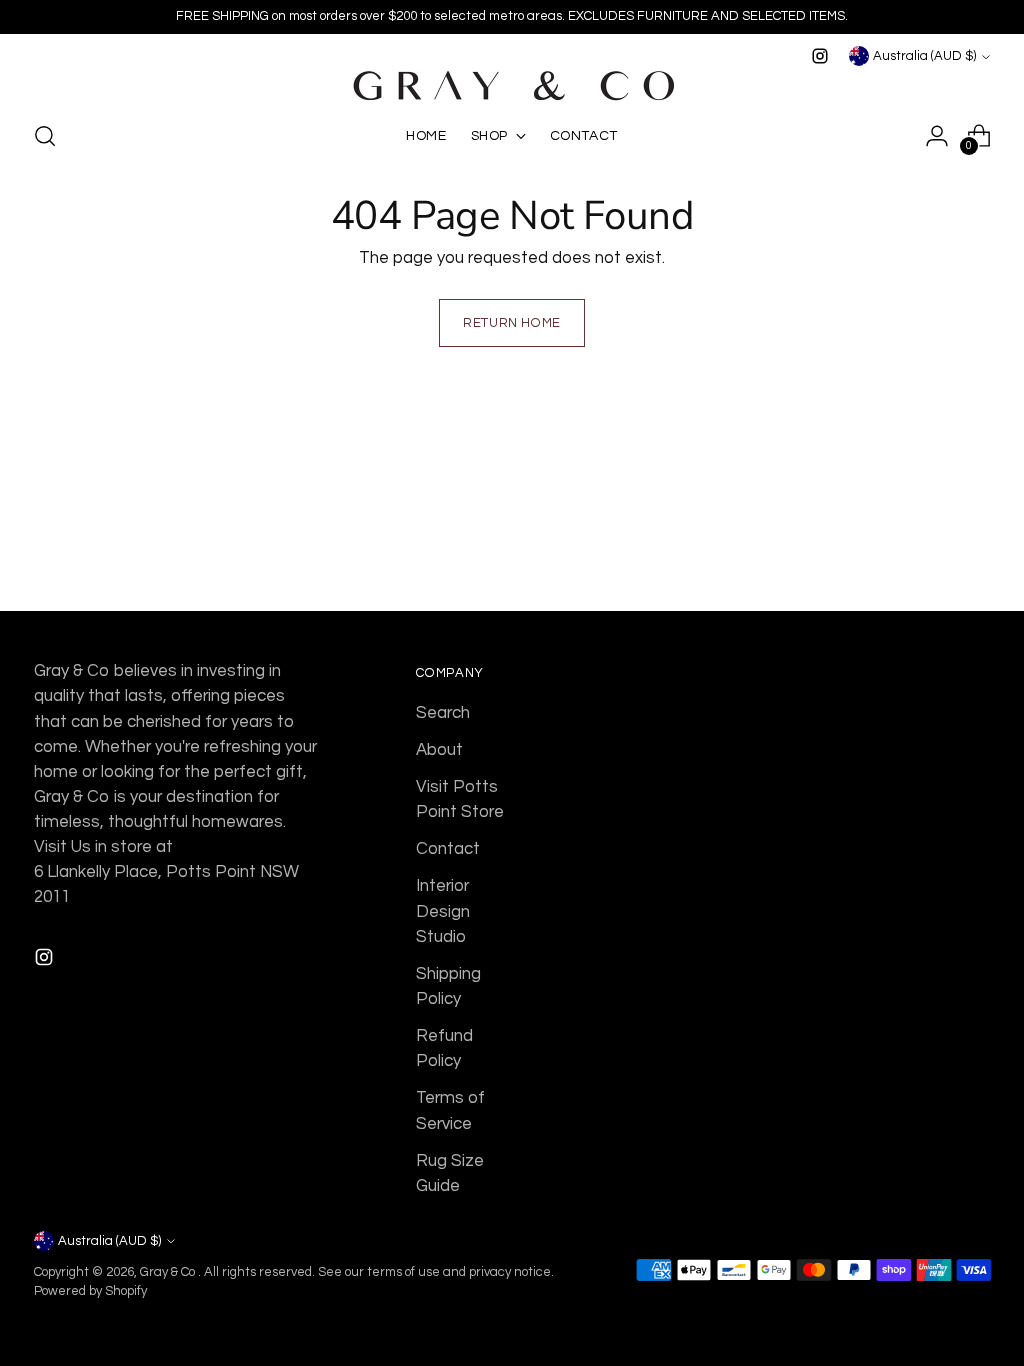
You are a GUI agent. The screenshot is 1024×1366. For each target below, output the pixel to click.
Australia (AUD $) (924, 56)
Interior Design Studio (443, 911)
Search (443, 713)
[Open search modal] (45, 136)
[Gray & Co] (512, 86)
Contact (448, 849)
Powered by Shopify (90, 1291)
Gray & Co (169, 1272)
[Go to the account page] (937, 136)
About (439, 750)
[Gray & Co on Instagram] (820, 56)
